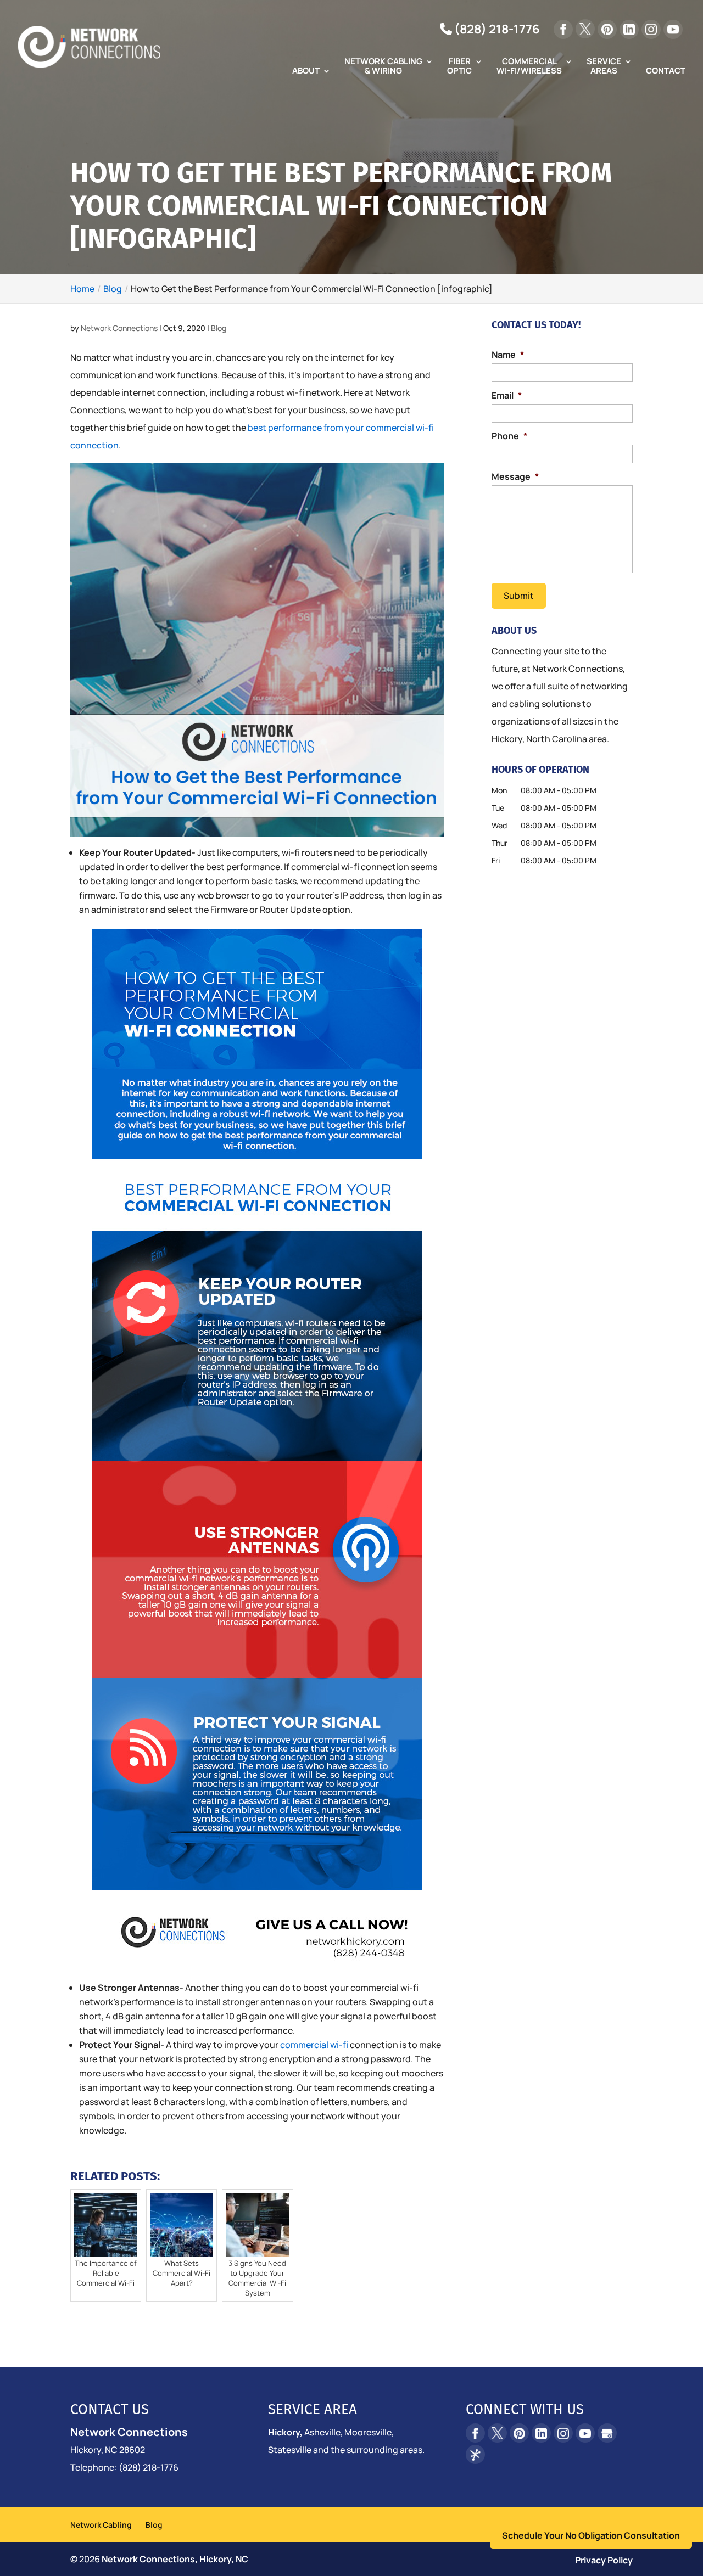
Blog (219, 328)
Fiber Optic (459, 67)
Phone (509, 436)
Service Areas (604, 67)
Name (508, 355)
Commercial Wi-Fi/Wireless (529, 67)
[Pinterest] (607, 29)
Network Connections (119, 328)
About (306, 71)
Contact (666, 71)
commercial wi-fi (314, 2045)
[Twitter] (585, 29)
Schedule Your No (591, 2535)
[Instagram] (651, 29)
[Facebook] (563, 29)
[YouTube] (673, 29)
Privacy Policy (604, 2560)
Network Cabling (101, 2525)
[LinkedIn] (629, 29)
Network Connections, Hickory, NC (175, 2559)
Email (507, 395)
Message (515, 477)
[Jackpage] (475, 2454)
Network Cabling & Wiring (383, 67)
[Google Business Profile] (607, 2433)
